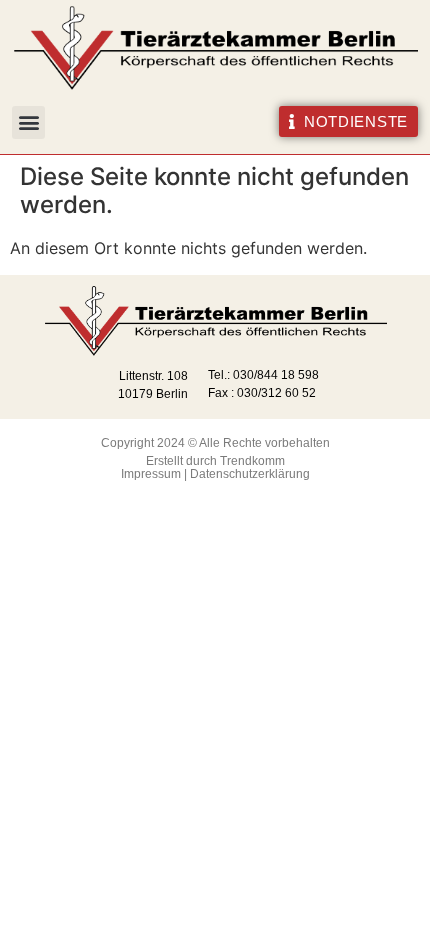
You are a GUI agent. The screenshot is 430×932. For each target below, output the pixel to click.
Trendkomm (252, 461)
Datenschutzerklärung (250, 474)
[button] (28, 122)
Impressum (151, 474)
